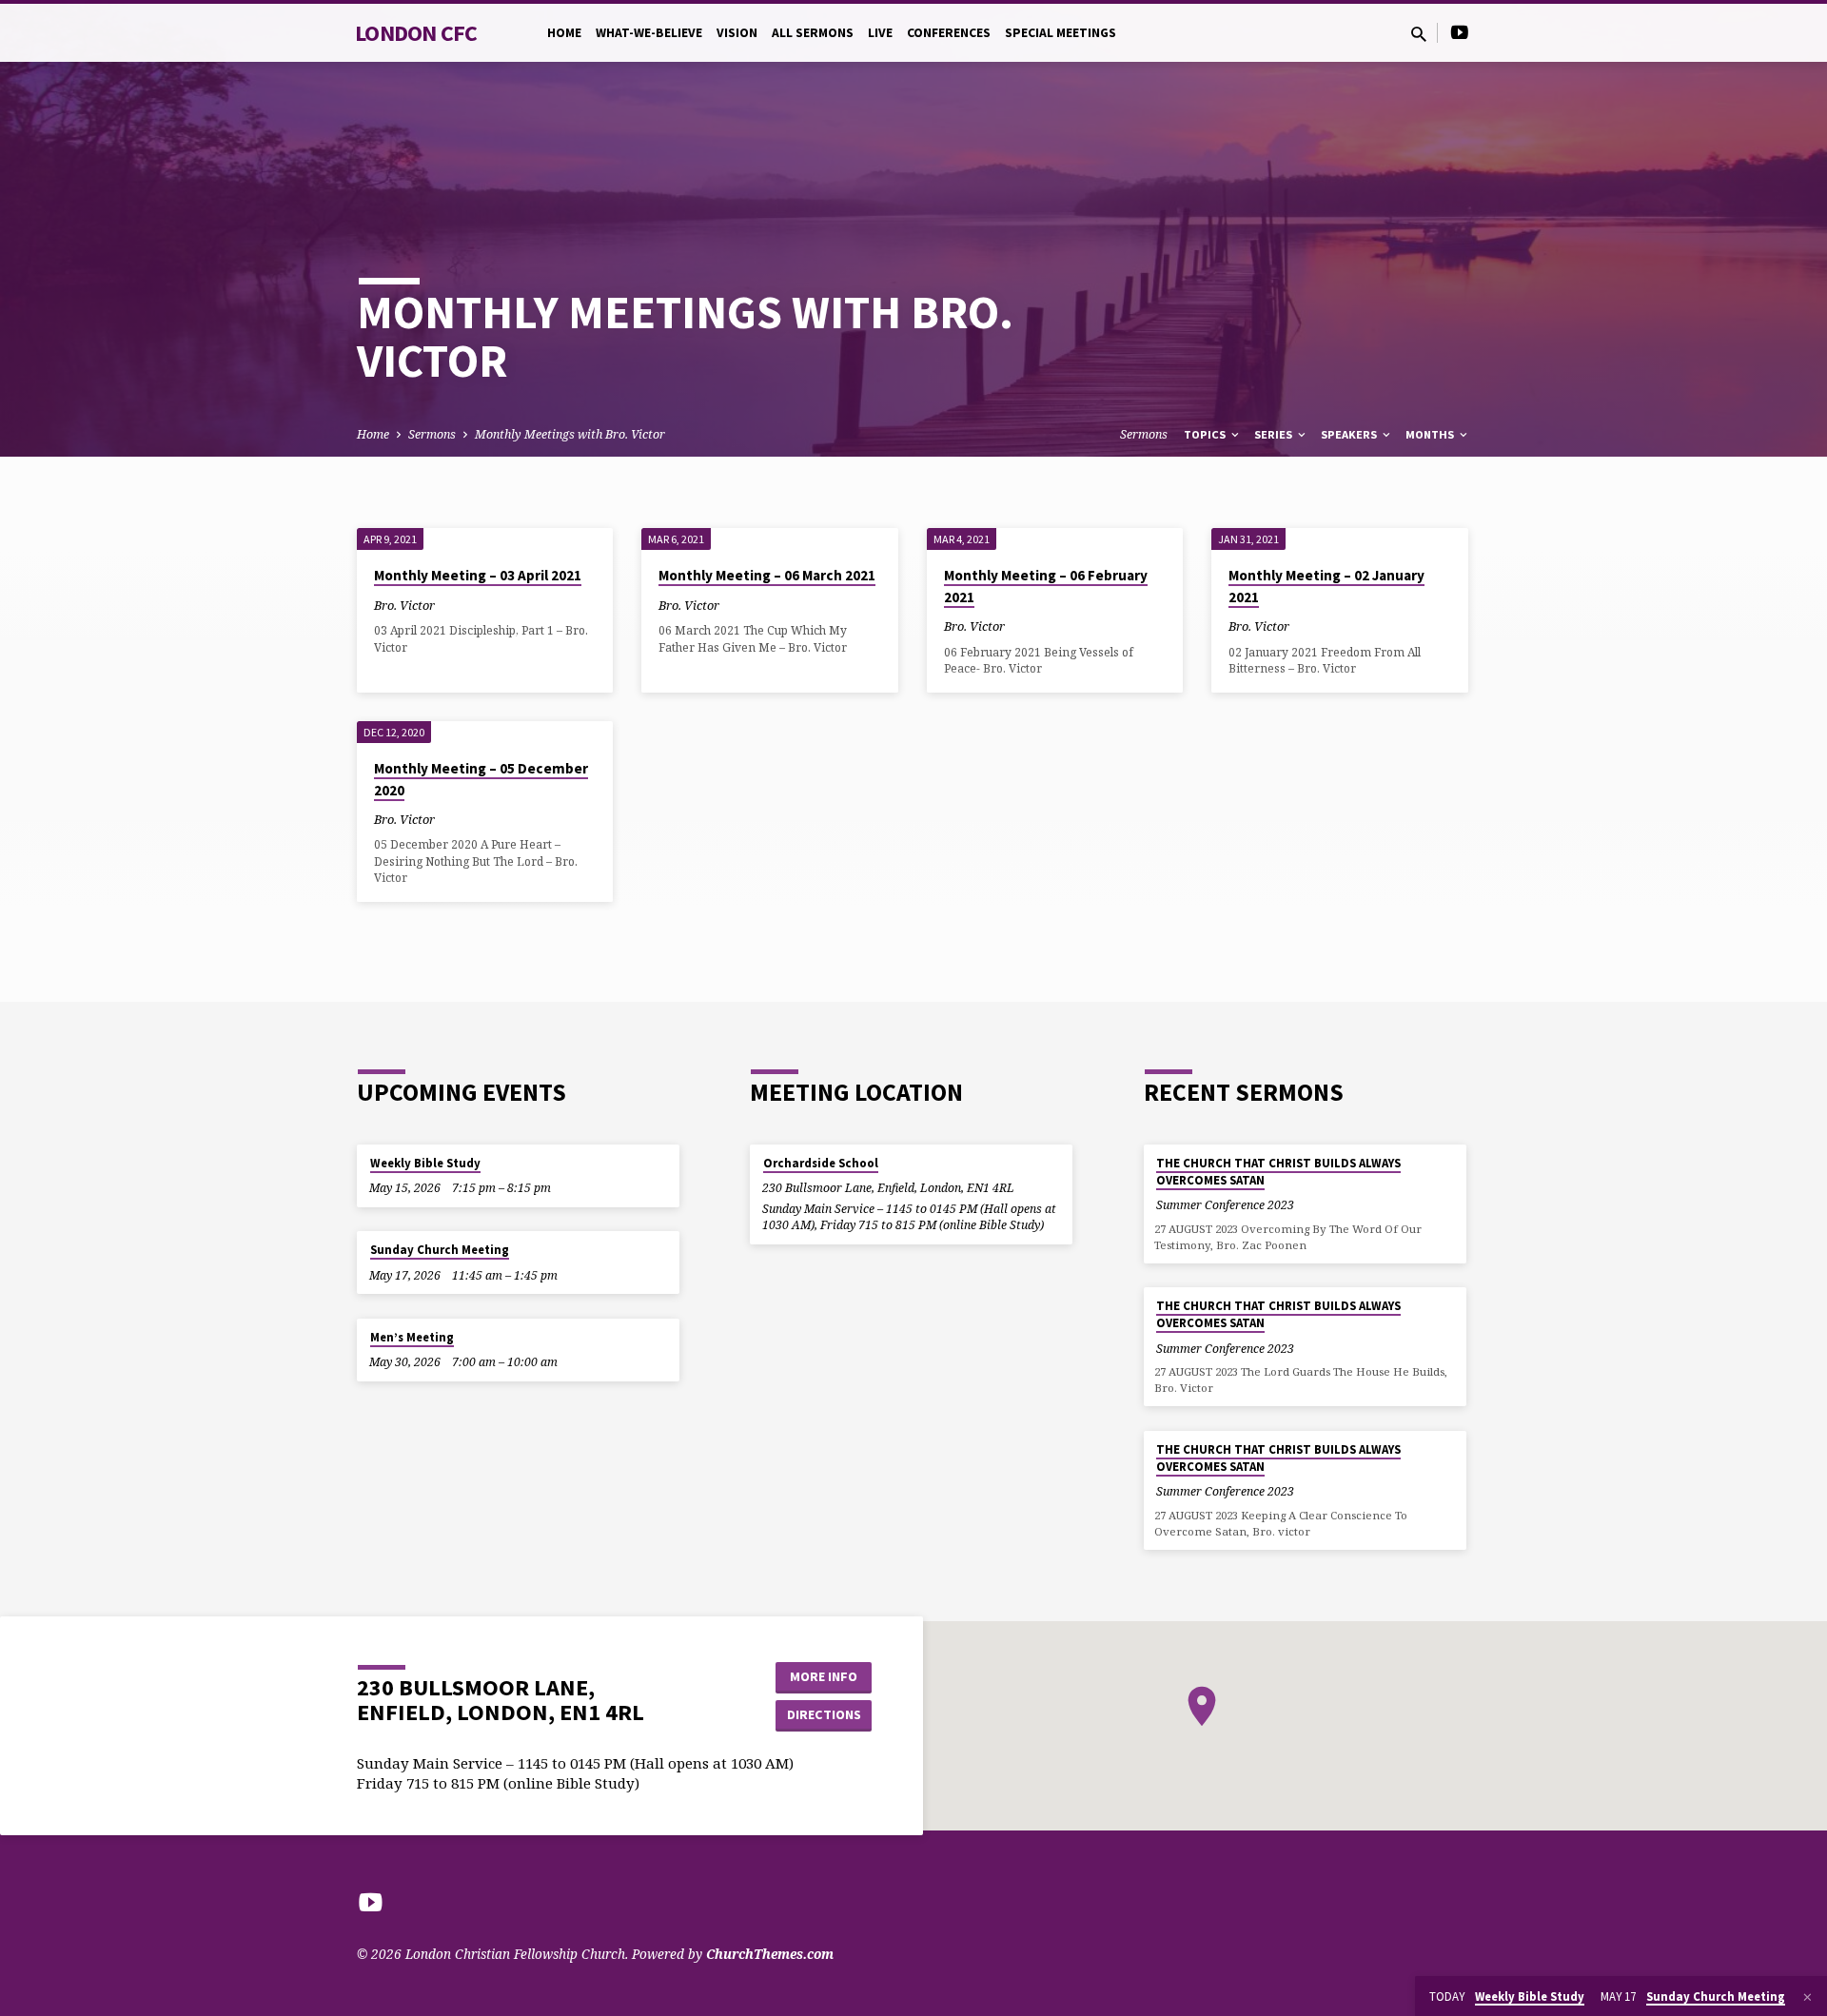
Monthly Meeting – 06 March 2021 (767, 575)
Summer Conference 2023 (1225, 1205)
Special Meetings (1061, 33)
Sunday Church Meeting (440, 1250)
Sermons (432, 434)
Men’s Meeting (412, 1337)
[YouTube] (1460, 32)
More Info (824, 1676)
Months (1431, 434)
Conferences (949, 33)
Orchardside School (821, 1163)
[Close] (1807, 1997)
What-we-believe (649, 33)
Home (564, 33)
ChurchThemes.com (770, 1954)
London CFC (416, 33)
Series (1275, 434)
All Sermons (813, 33)
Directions (824, 1714)
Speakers (1350, 434)
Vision (737, 33)
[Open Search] (1419, 34)
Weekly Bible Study (425, 1163)
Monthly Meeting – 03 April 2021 (478, 575)
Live (880, 33)
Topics (1206, 434)
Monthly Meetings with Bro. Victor (570, 434)
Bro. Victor (404, 605)
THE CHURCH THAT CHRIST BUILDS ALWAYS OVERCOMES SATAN (1278, 1172)
